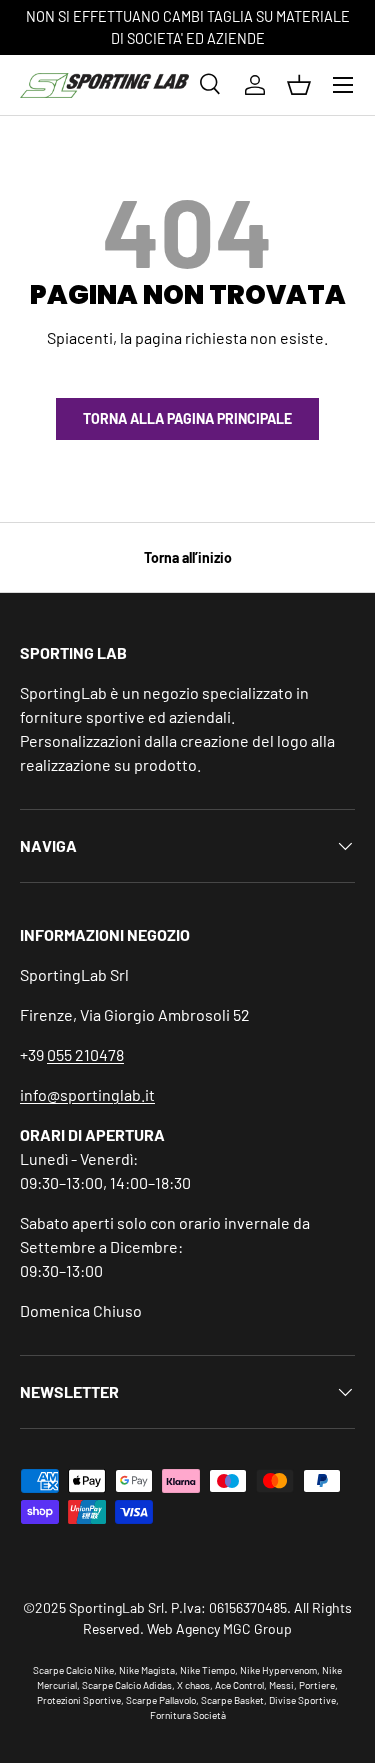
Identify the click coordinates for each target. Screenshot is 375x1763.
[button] (299, 85)
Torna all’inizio (188, 557)
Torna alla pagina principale (187, 418)
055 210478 (85, 1054)
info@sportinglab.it (87, 1094)
